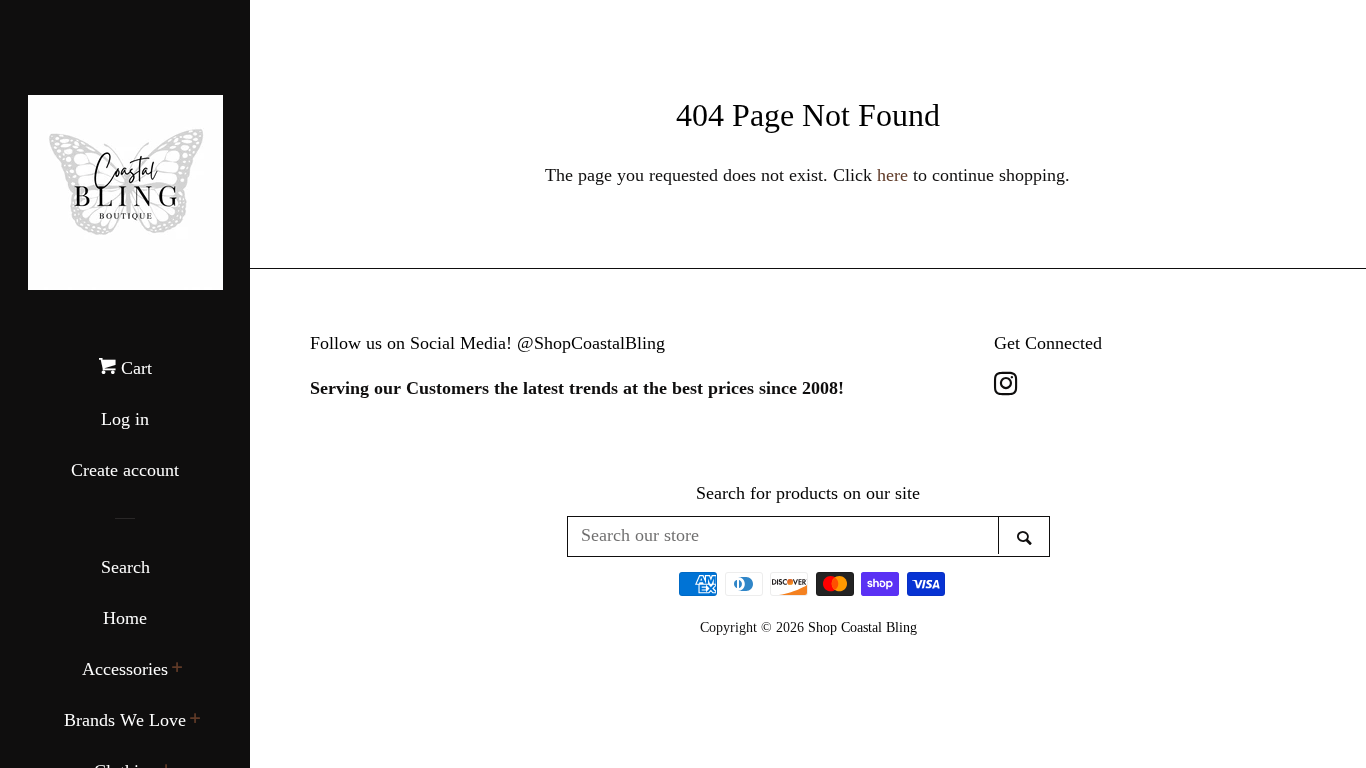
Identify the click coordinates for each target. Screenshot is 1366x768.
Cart (134, 368)
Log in (125, 419)
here (892, 175)
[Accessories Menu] (177, 670)
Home (125, 618)
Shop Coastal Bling (862, 627)
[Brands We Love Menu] (195, 721)
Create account (125, 470)
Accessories (125, 669)
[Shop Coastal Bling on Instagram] (1006, 387)
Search (125, 567)
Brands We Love (125, 720)
